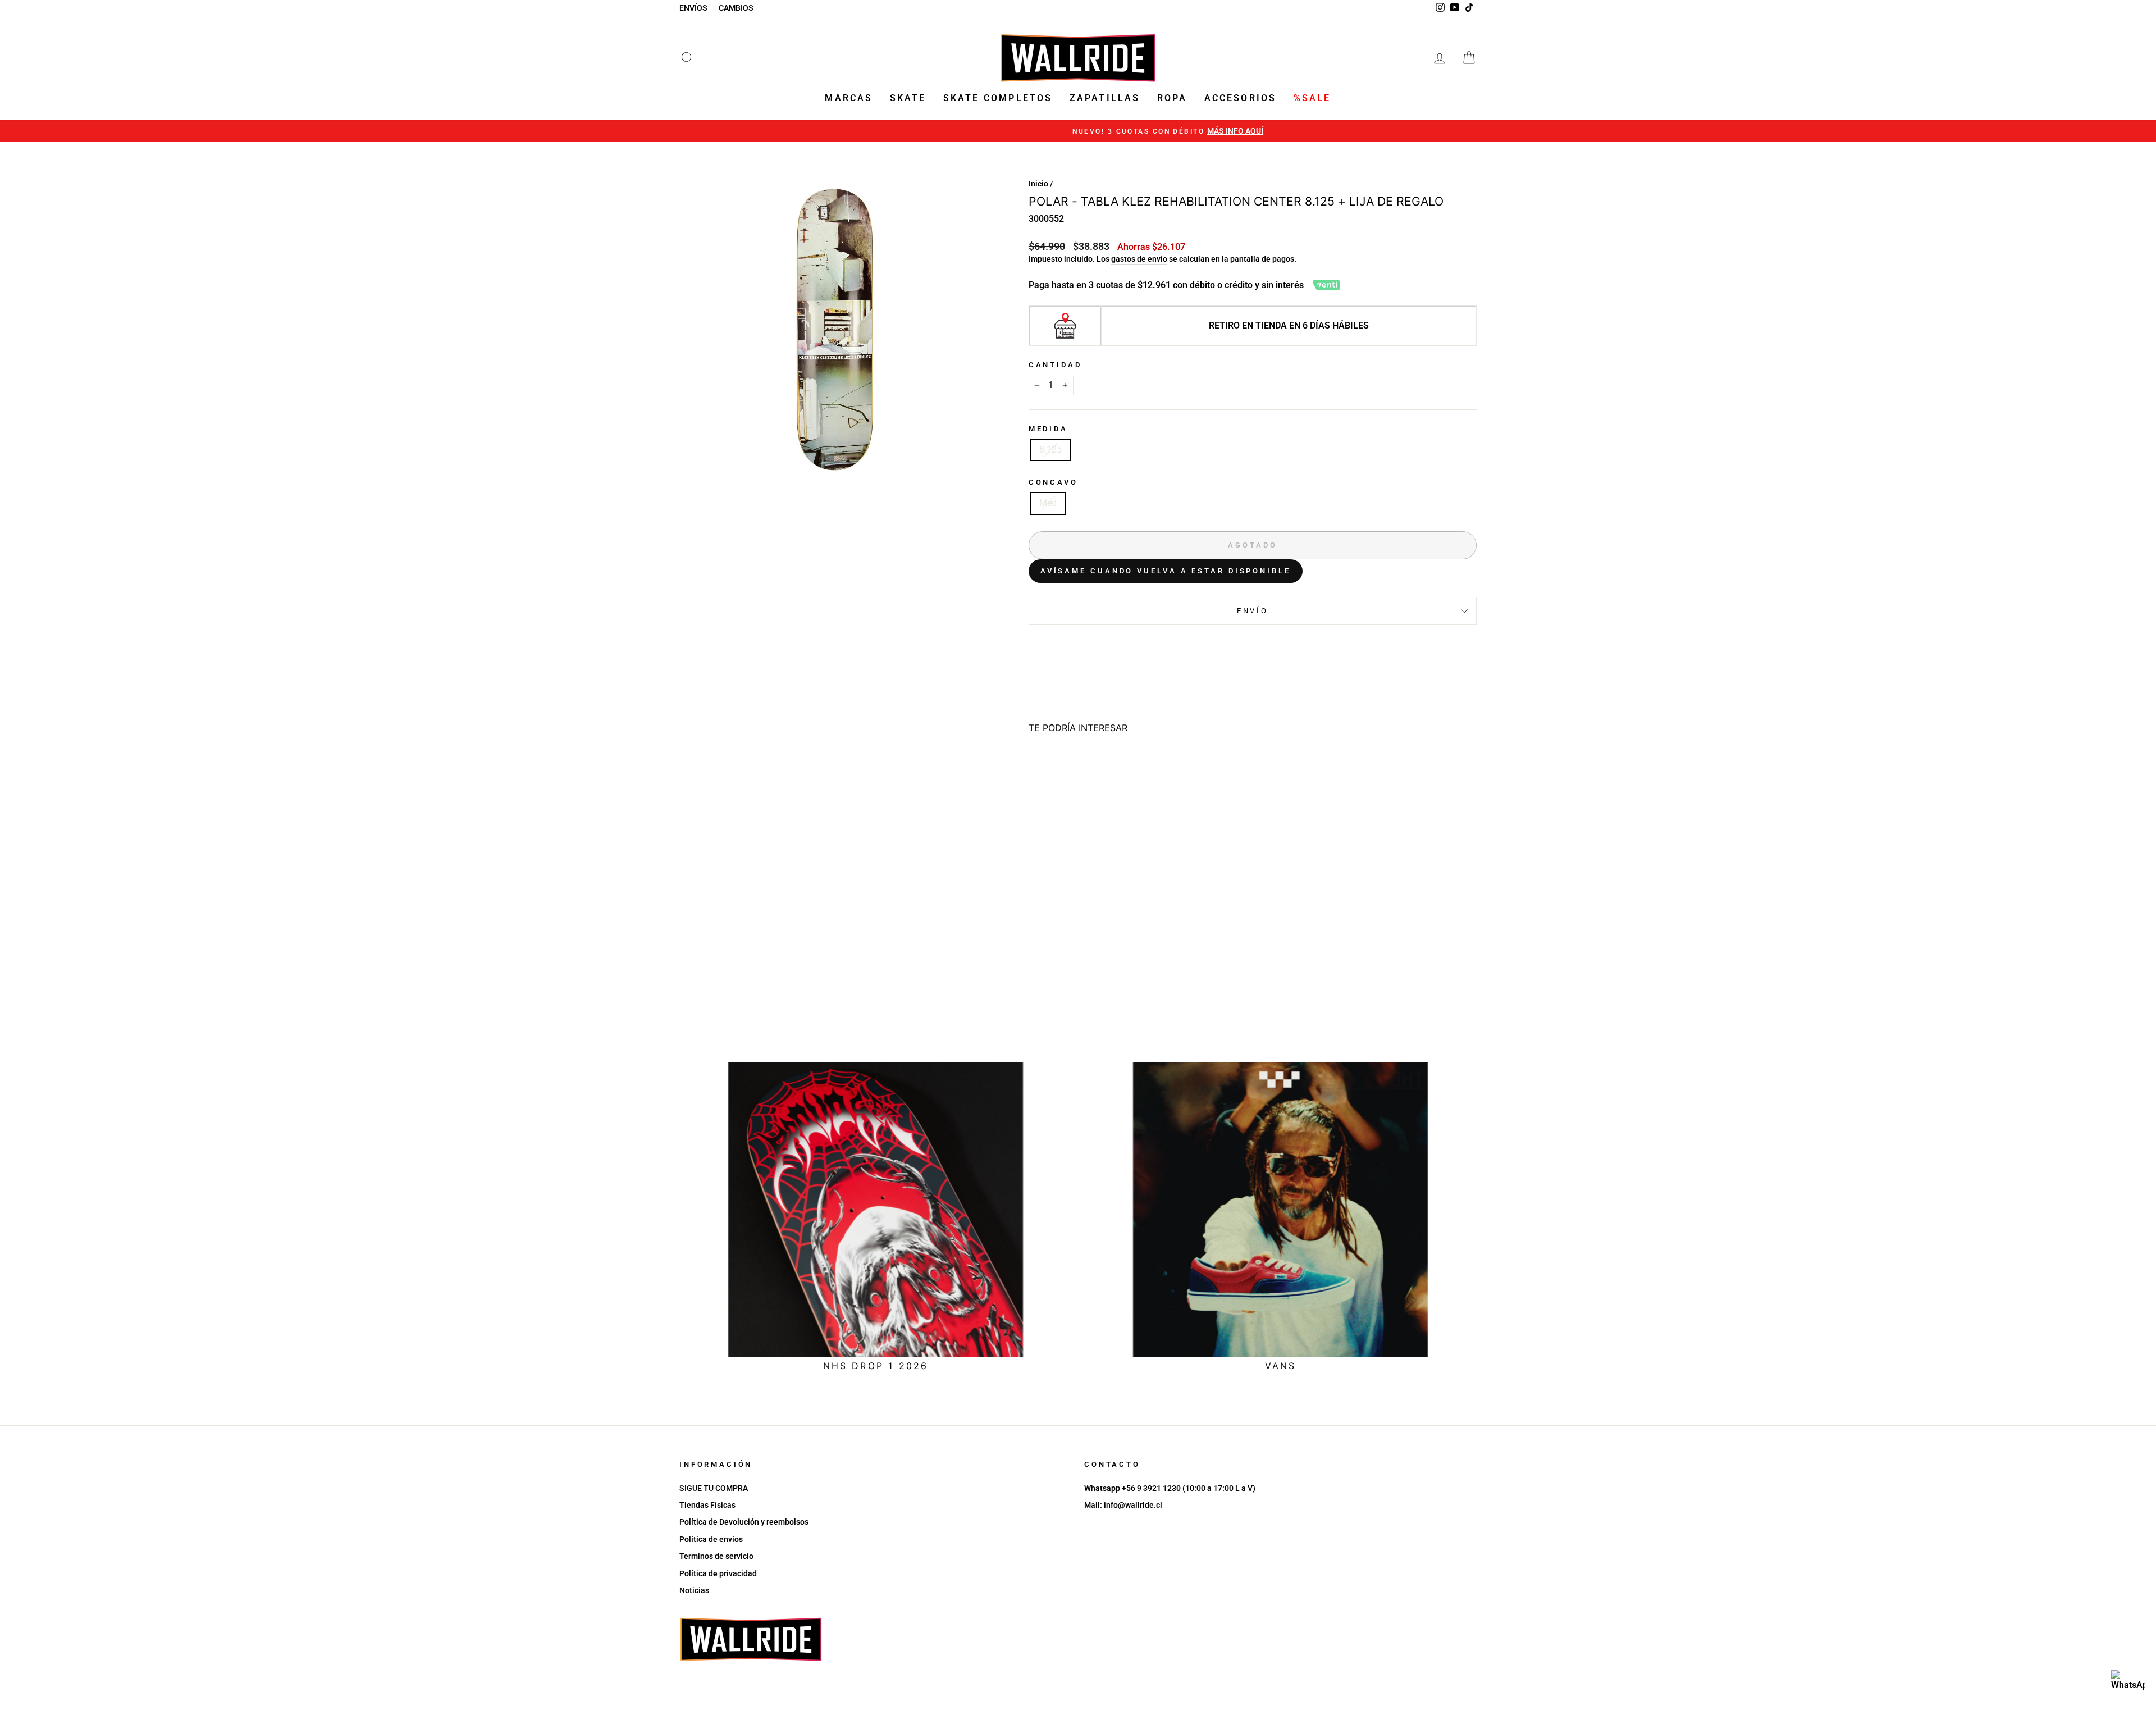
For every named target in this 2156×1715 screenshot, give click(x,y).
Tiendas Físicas (707, 1505)
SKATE (908, 98)
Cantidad (1055, 365)
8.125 (1050, 450)
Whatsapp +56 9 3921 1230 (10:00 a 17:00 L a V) (1170, 1488)
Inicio (1038, 184)
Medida (1048, 429)
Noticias (694, 1590)
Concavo (1053, 482)
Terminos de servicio (716, 1556)
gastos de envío (1139, 259)
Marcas (849, 98)
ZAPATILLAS (1105, 98)
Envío (1253, 611)
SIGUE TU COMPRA (714, 1488)
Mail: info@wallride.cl (1123, 1505)
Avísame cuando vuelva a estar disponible (1166, 571)
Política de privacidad (718, 1573)
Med (1048, 503)
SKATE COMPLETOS (998, 98)
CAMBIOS (736, 8)
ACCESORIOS (1241, 98)
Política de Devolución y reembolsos (744, 1522)
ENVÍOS (693, 8)
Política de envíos (711, 1539)
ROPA (1172, 98)
